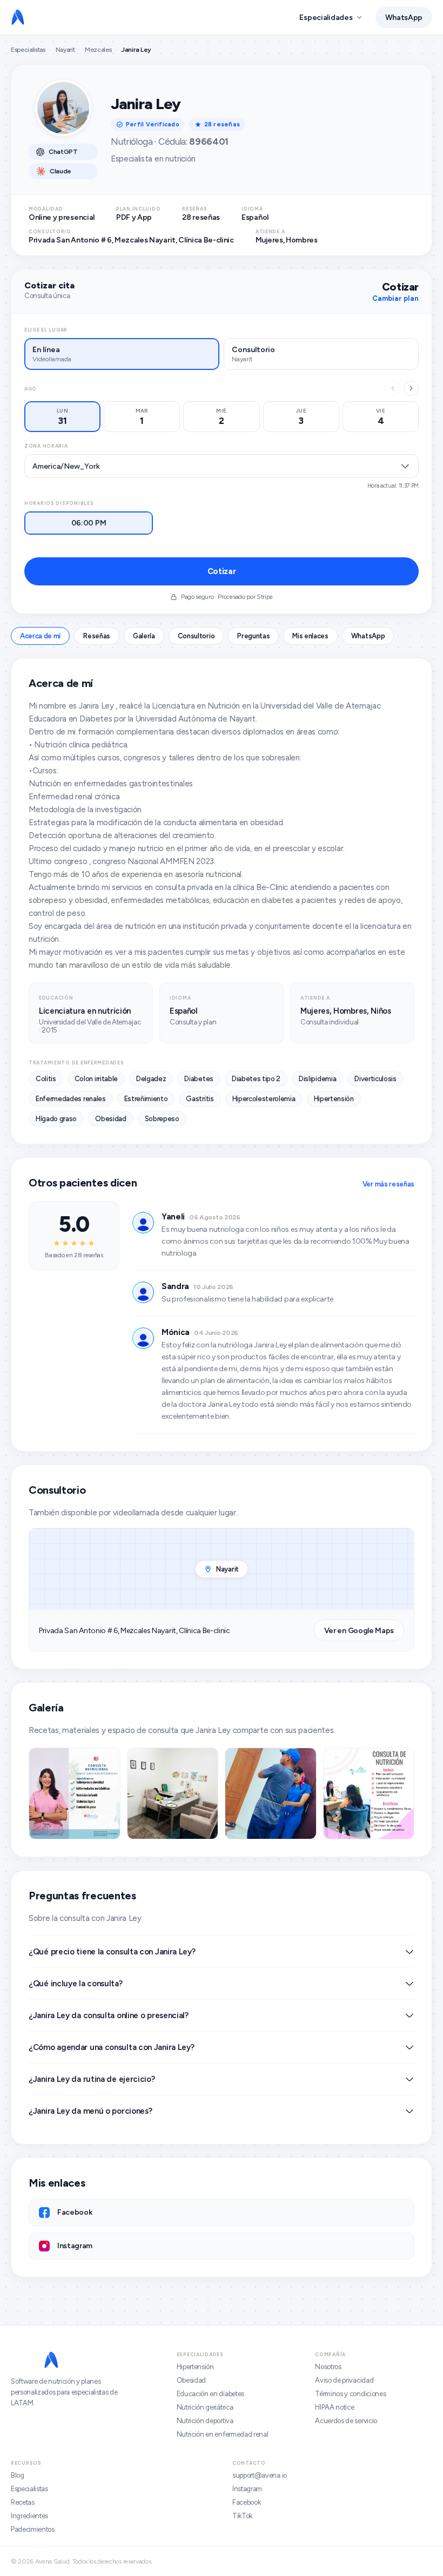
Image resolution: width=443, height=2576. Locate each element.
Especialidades (326, 18)
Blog (18, 2475)
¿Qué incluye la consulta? (76, 1984)
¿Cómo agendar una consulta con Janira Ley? (111, 2047)
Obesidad (191, 2380)
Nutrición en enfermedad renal (223, 2434)
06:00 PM (89, 523)
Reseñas (97, 636)
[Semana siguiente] (411, 388)
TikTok (242, 2516)
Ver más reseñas (388, 1184)
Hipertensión (195, 2367)
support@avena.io (260, 2475)
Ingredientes (29, 2516)
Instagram (247, 2489)
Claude (61, 171)
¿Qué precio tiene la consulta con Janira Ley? (112, 1952)
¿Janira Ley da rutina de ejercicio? (92, 2079)
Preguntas (253, 636)
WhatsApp (404, 18)
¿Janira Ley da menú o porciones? (90, 2111)
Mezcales (98, 50)
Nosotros (328, 2367)
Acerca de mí (40, 636)
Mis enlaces (310, 636)
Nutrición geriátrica (205, 2407)
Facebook (246, 2502)
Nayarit (65, 50)
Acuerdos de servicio (346, 2421)
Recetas (23, 2502)
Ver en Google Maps (359, 1631)
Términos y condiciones (350, 2394)
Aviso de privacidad (344, 2380)
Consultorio (196, 636)
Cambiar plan (395, 298)
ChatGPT (63, 152)
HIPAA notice (334, 2407)
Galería (144, 636)
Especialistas (28, 50)
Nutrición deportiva (205, 2421)
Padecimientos (33, 2529)
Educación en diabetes (210, 2394)
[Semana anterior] (393, 388)
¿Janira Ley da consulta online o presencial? (109, 2015)
